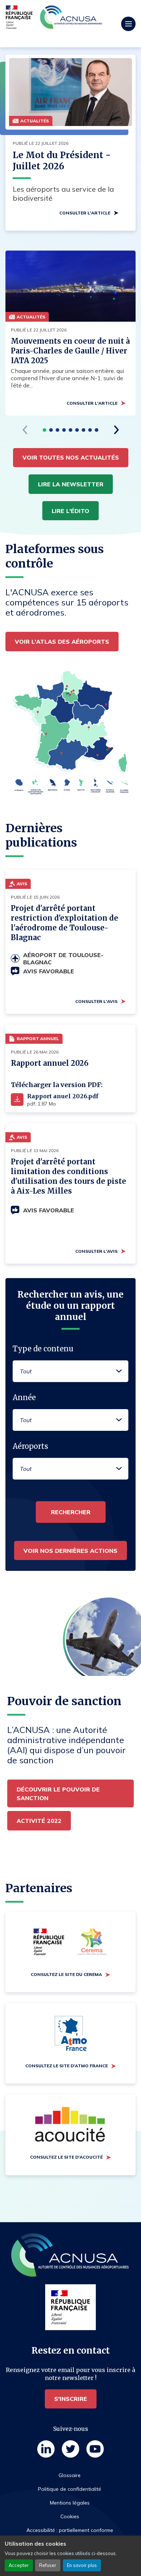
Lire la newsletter (71, 484)
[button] (44, 430)
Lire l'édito (70, 511)
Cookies (70, 2516)
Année (24, 1397)
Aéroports (30, 1446)
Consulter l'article (85, 213)
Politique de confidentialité (70, 2489)
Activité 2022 (39, 1821)
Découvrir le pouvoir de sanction (58, 1794)
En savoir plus (82, 2565)
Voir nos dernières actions (70, 1551)
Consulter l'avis (96, 1001)
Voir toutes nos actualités (71, 457)
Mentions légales (70, 2503)
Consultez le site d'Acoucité (66, 2157)
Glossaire (70, 2475)
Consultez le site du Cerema (66, 1974)
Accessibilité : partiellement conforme (70, 2530)
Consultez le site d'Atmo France (67, 2066)
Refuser (48, 2565)
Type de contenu (43, 1349)
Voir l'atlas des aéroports (62, 642)
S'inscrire (71, 2399)
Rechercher (71, 1512)
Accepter (19, 2565)
